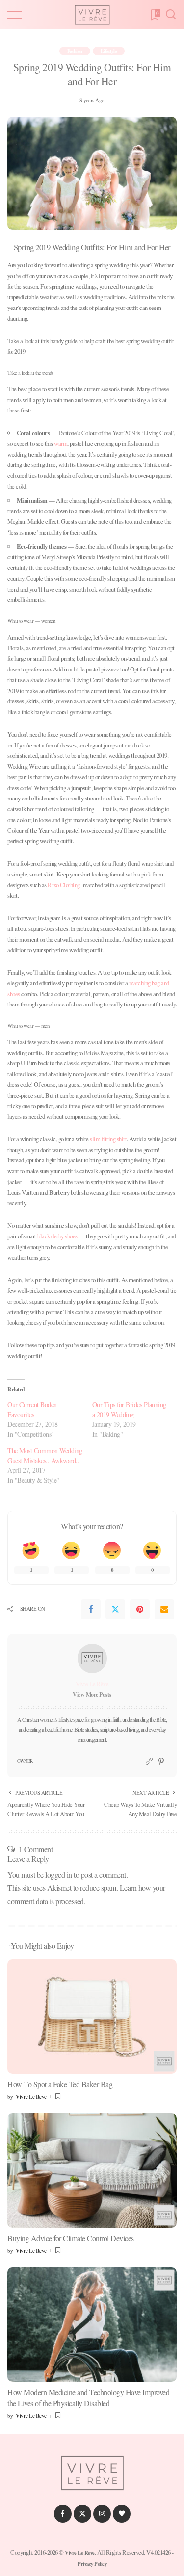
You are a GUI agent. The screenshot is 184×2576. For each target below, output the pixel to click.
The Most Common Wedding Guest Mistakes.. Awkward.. (45, 1455)
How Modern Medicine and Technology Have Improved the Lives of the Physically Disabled (88, 2397)
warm (61, 443)
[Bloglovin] (122, 2514)
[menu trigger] (20, 15)
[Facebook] (91, 1609)
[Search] (171, 15)
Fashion (75, 51)
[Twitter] (115, 1609)
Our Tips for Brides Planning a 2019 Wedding (129, 1409)
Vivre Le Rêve (92, 1684)
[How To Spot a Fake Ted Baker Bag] (92, 2017)
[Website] (149, 1762)
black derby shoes (57, 1236)
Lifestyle (109, 51)
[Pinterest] (140, 1609)
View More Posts (92, 1694)
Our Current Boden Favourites (32, 1409)
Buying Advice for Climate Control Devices (71, 2238)
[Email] (164, 1609)
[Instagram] (102, 2514)
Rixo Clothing (64, 885)
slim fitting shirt (108, 1139)
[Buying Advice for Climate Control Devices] (92, 2171)
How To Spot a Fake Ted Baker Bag (60, 2084)
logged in (59, 1874)
